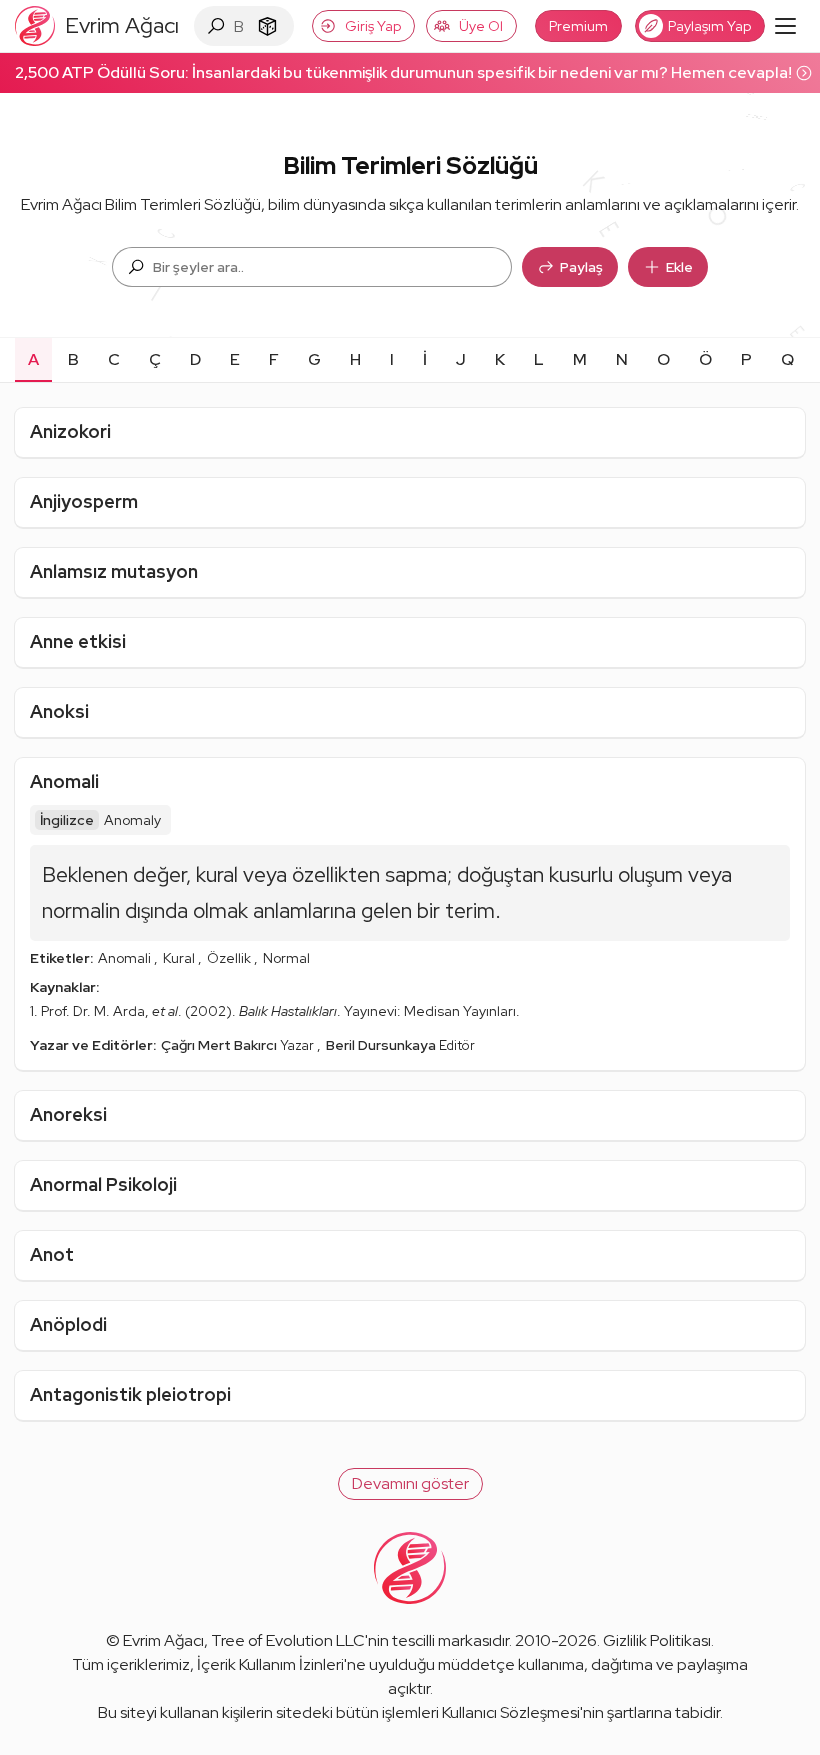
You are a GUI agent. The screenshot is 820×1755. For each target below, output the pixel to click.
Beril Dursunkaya (382, 1045)
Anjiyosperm (84, 501)
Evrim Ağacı (163, 1640)
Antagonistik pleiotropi (130, 1394)
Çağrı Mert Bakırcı (220, 1045)
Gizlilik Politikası (657, 1640)
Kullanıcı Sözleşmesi (511, 1712)
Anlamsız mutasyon (114, 571)
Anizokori (70, 431)
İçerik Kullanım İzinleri (270, 1664)
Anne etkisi (78, 641)
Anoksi (59, 711)
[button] (410, 1484)
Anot (52, 1254)
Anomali (64, 781)
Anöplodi (68, 1324)
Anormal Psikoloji (103, 1184)
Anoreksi (68, 1114)
